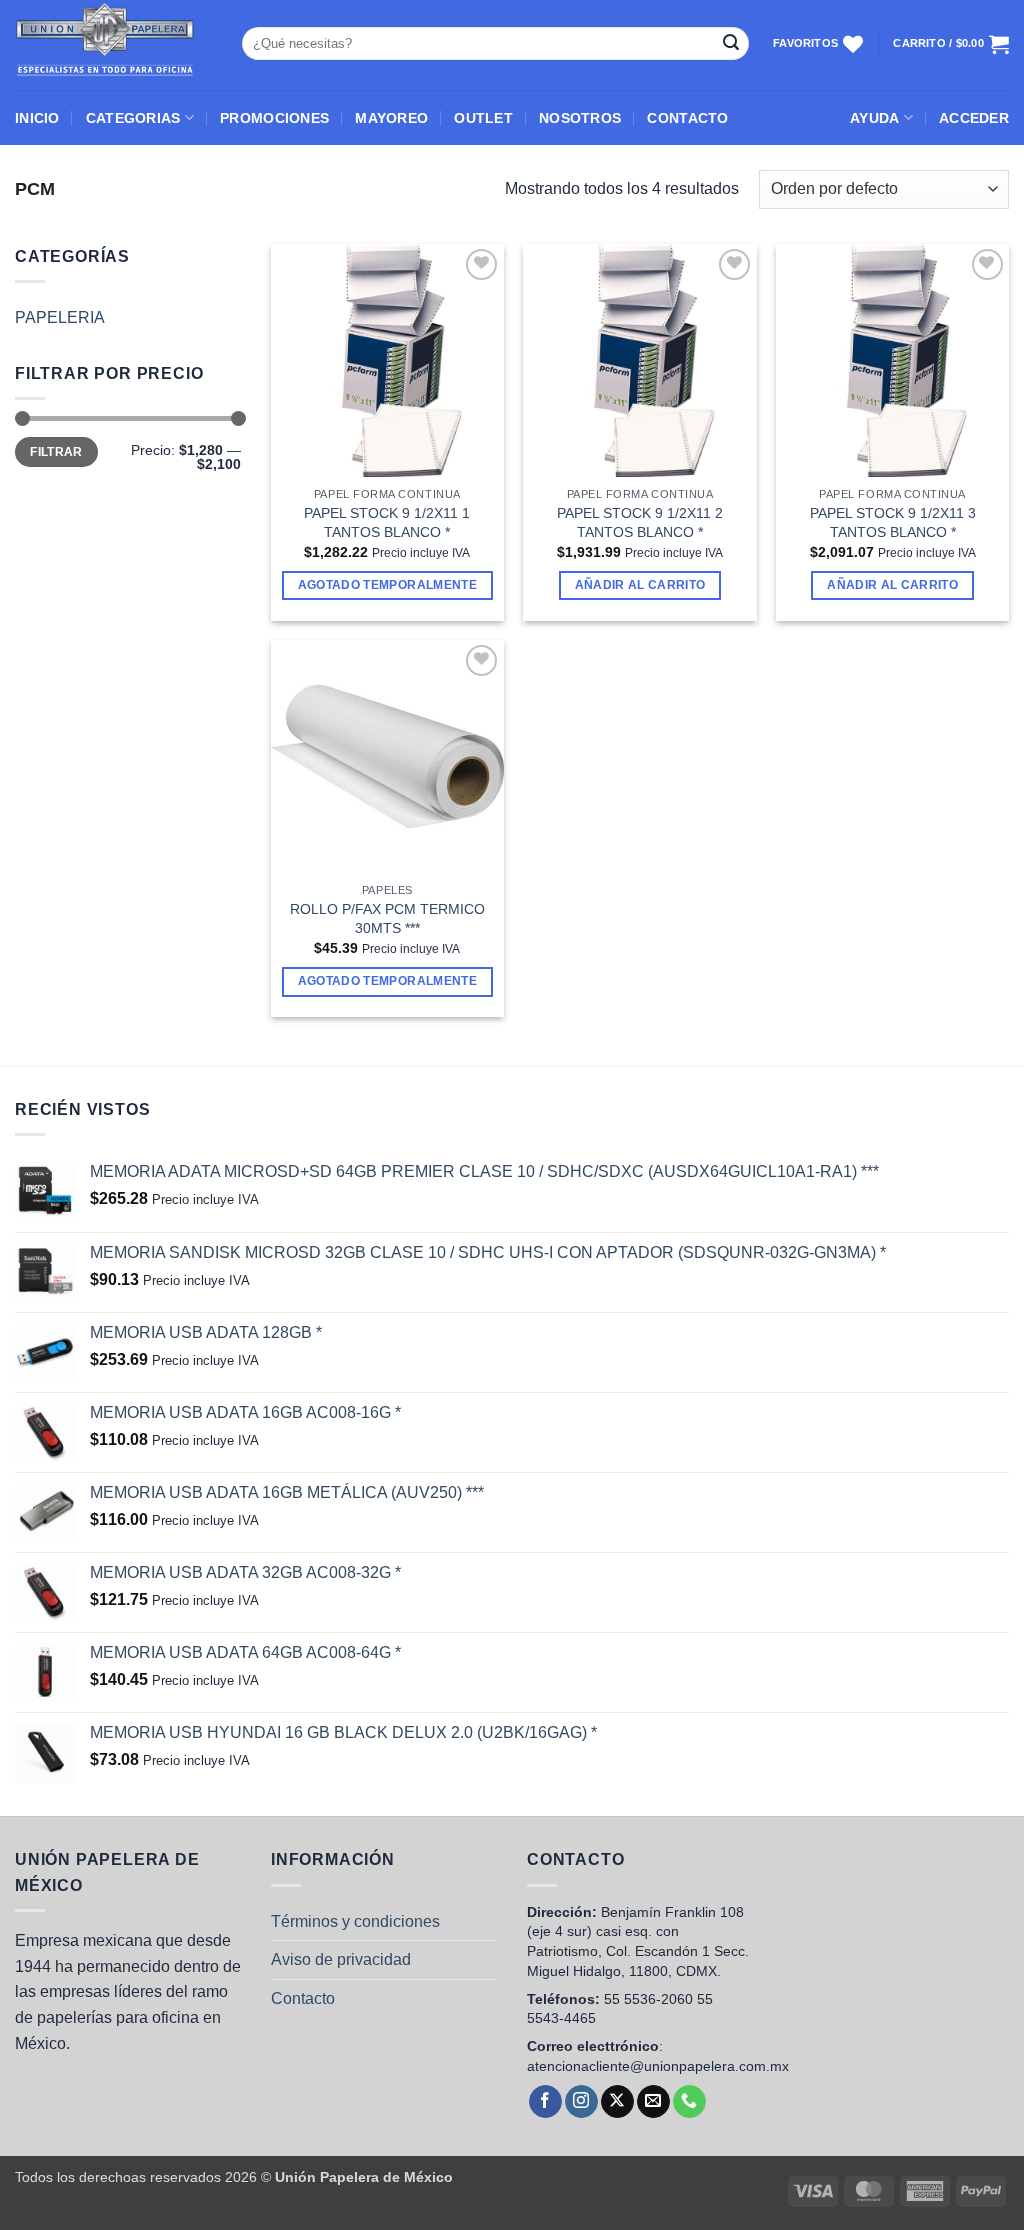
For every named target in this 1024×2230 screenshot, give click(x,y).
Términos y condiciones (355, 1921)
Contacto (303, 1998)
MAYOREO (391, 118)
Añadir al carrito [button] (640, 585)
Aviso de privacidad (341, 1959)
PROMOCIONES (274, 118)
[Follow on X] (617, 2102)
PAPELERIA (60, 317)
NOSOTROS (580, 118)
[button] (974, 118)
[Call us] (689, 2102)
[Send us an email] (653, 2102)
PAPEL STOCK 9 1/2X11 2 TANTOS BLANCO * (640, 522)
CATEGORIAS (133, 118)
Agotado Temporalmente (387, 585)
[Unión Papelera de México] (113, 45)
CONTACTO (687, 118)
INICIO (37, 118)
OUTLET (483, 118)
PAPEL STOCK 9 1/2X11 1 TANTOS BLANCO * (387, 522)
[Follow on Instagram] (581, 2102)
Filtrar (56, 452)
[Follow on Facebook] (545, 2102)
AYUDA (874, 118)
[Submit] (731, 44)
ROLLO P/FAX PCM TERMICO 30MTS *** (387, 918)
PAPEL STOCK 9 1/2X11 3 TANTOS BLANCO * (893, 522)
